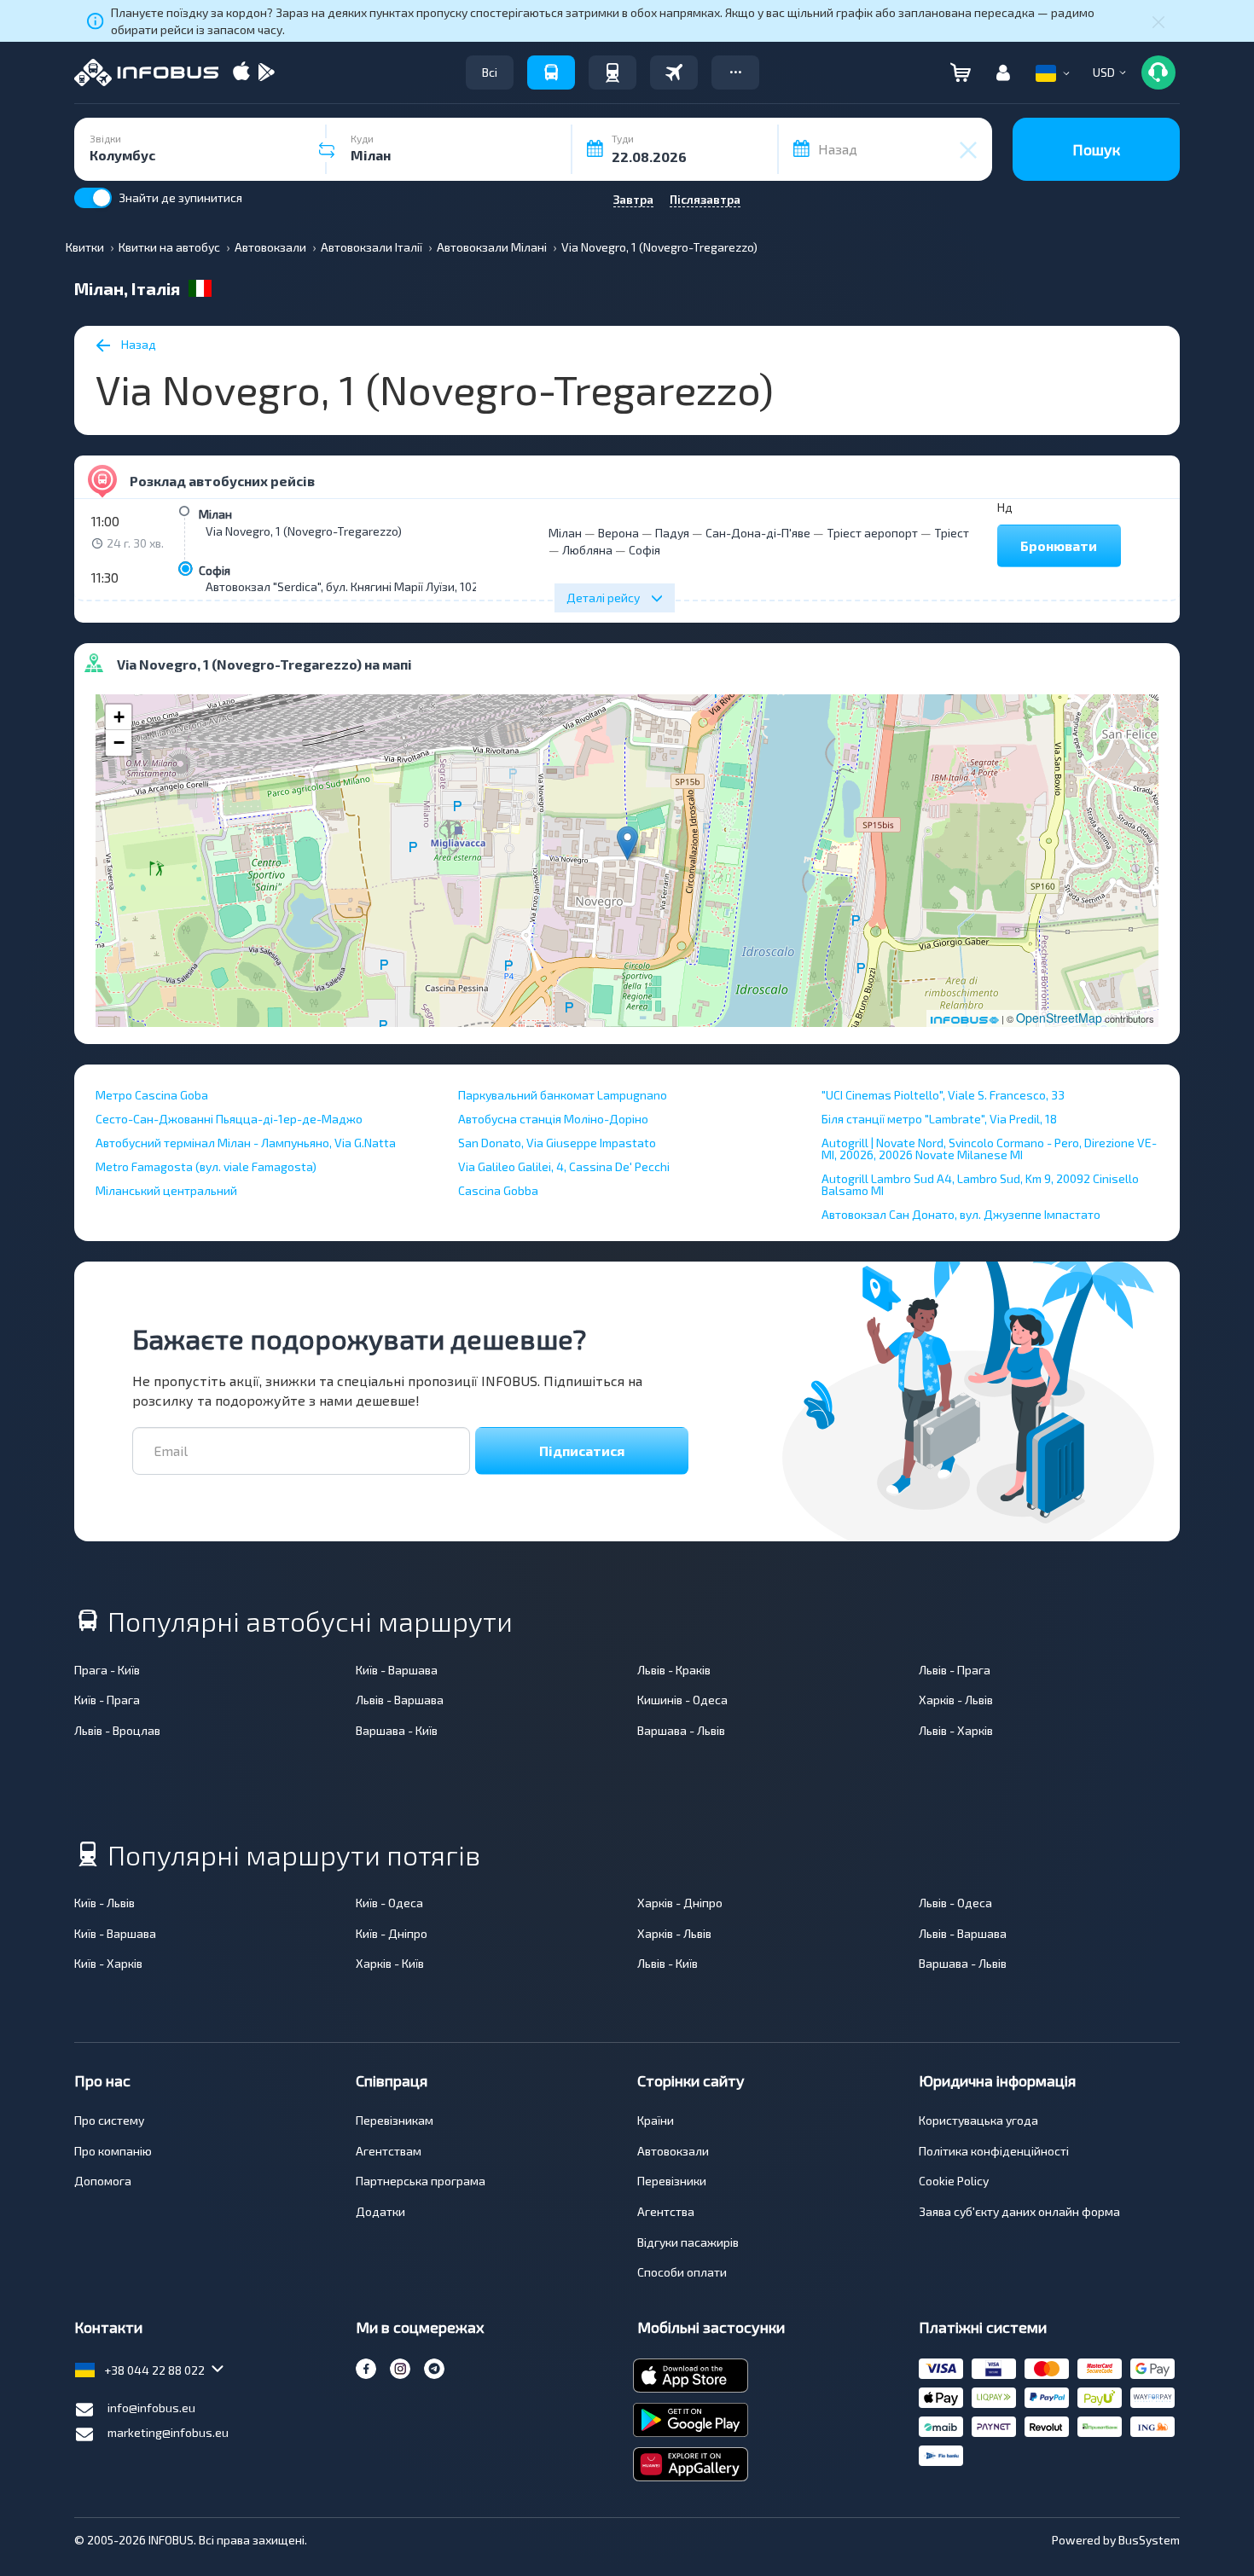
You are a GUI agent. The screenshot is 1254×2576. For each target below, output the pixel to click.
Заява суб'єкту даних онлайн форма (1019, 2211)
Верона (618, 533)
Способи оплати (682, 2272)
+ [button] (119, 717)
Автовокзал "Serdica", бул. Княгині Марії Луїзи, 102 (342, 586)
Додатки (380, 2211)
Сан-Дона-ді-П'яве (758, 533)
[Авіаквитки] (674, 73)
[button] (735, 73)
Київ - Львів (104, 1903)
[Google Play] (266, 73)
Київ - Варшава (397, 1670)
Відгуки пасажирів (688, 2242)
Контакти (108, 2327)
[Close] (1158, 21)
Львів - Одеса (955, 1903)
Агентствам (389, 2151)
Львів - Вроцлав (117, 1730)
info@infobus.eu (151, 2408)
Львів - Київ (668, 1963)
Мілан (215, 514)
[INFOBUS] (146, 73)
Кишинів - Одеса (682, 1700)
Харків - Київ (390, 1963)
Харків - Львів (956, 1700)
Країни (656, 2120)
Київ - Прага (107, 1700)
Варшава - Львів (681, 1730)
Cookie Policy (954, 2181)
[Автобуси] (551, 73)
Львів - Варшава (400, 1700)
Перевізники (672, 2181)
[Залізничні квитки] (612, 73)
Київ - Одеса (389, 1903)
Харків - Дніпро (680, 1903)
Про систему (109, 2120)
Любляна (587, 550)
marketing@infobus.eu (168, 2432)
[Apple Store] (241, 73)
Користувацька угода (978, 2120)
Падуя (672, 533)
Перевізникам (395, 2120)
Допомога (103, 2181)
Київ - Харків (108, 1963)
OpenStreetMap (1059, 1018)
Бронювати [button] (1059, 545)
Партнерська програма (421, 2181)
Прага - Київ (107, 1670)
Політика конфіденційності (994, 2151)
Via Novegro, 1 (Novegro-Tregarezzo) (304, 531)
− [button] (119, 743)
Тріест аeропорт (872, 533)
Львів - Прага (955, 1670)
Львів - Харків (956, 1730)
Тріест (952, 533)
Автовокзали (673, 2151)
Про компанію (113, 2151)
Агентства (666, 2211)
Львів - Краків (674, 1670)
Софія (215, 570)
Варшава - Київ (397, 1730)
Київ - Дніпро (392, 1933)
